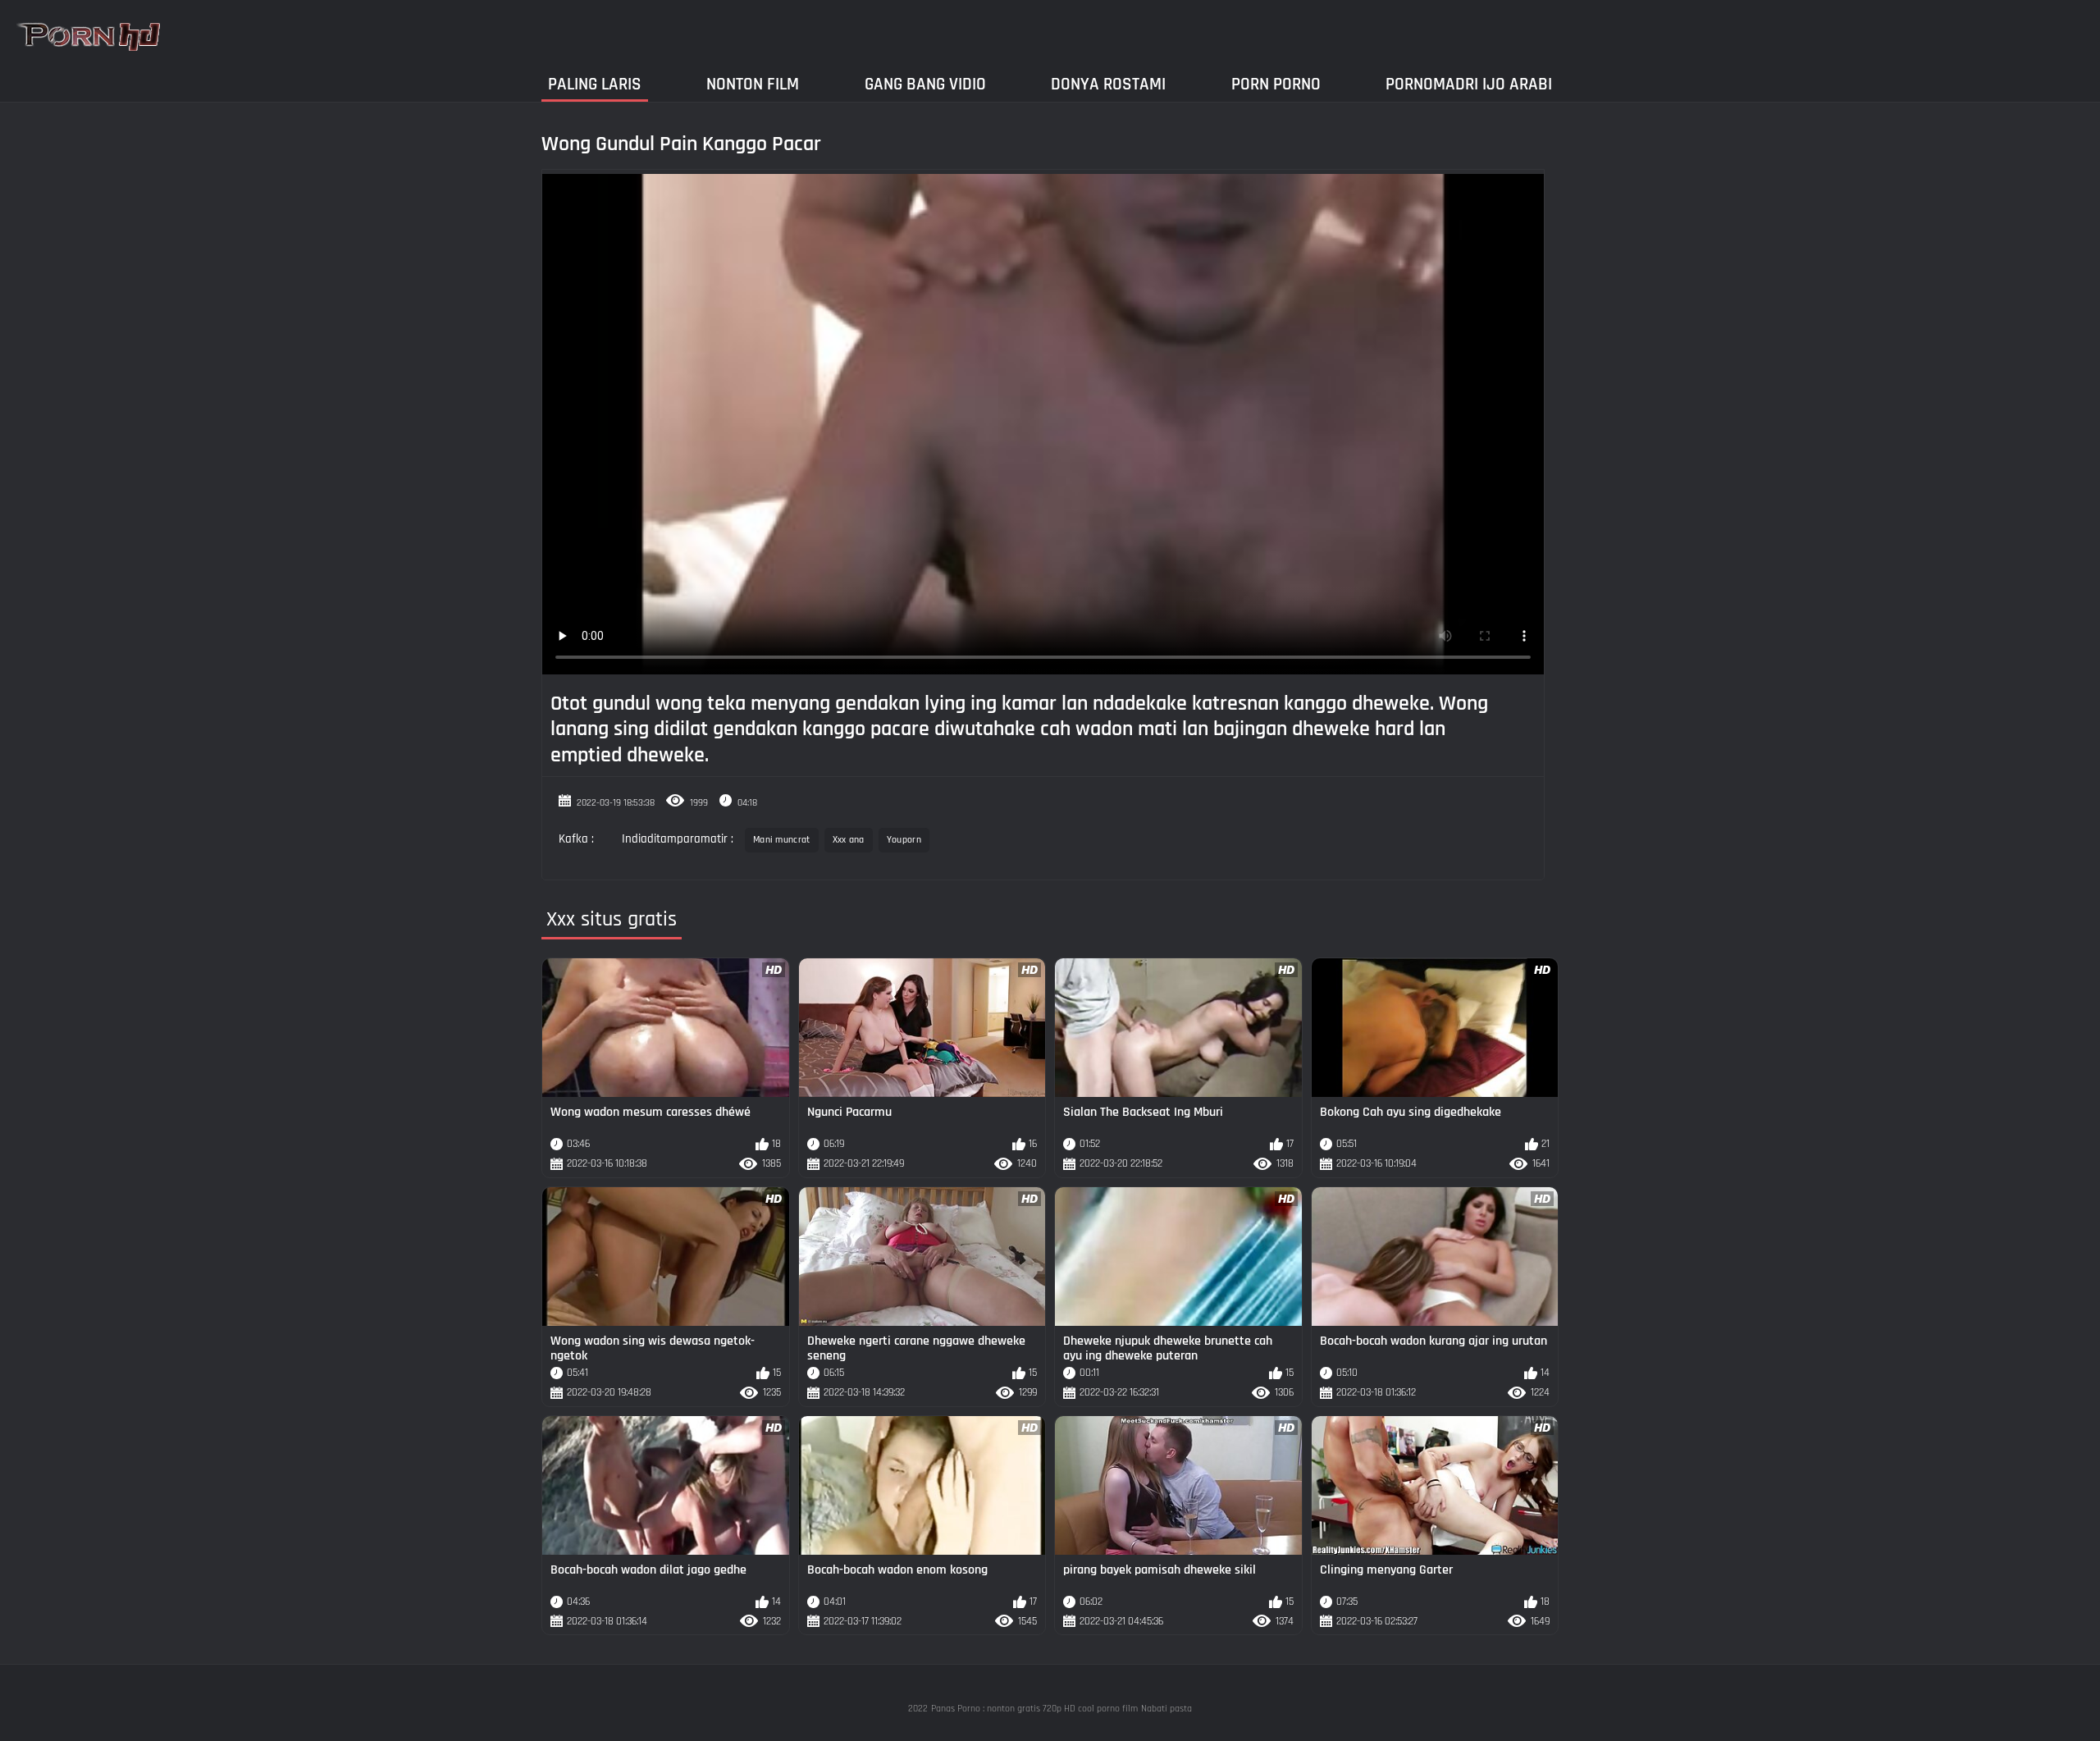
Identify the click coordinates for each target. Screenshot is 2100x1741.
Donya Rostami (1108, 84)
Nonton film (753, 84)
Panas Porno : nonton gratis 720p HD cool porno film (1034, 1709)
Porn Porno (1276, 84)
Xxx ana (849, 840)
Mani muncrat (782, 840)
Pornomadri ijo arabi (1469, 84)
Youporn (904, 840)
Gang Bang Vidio (925, 84)
